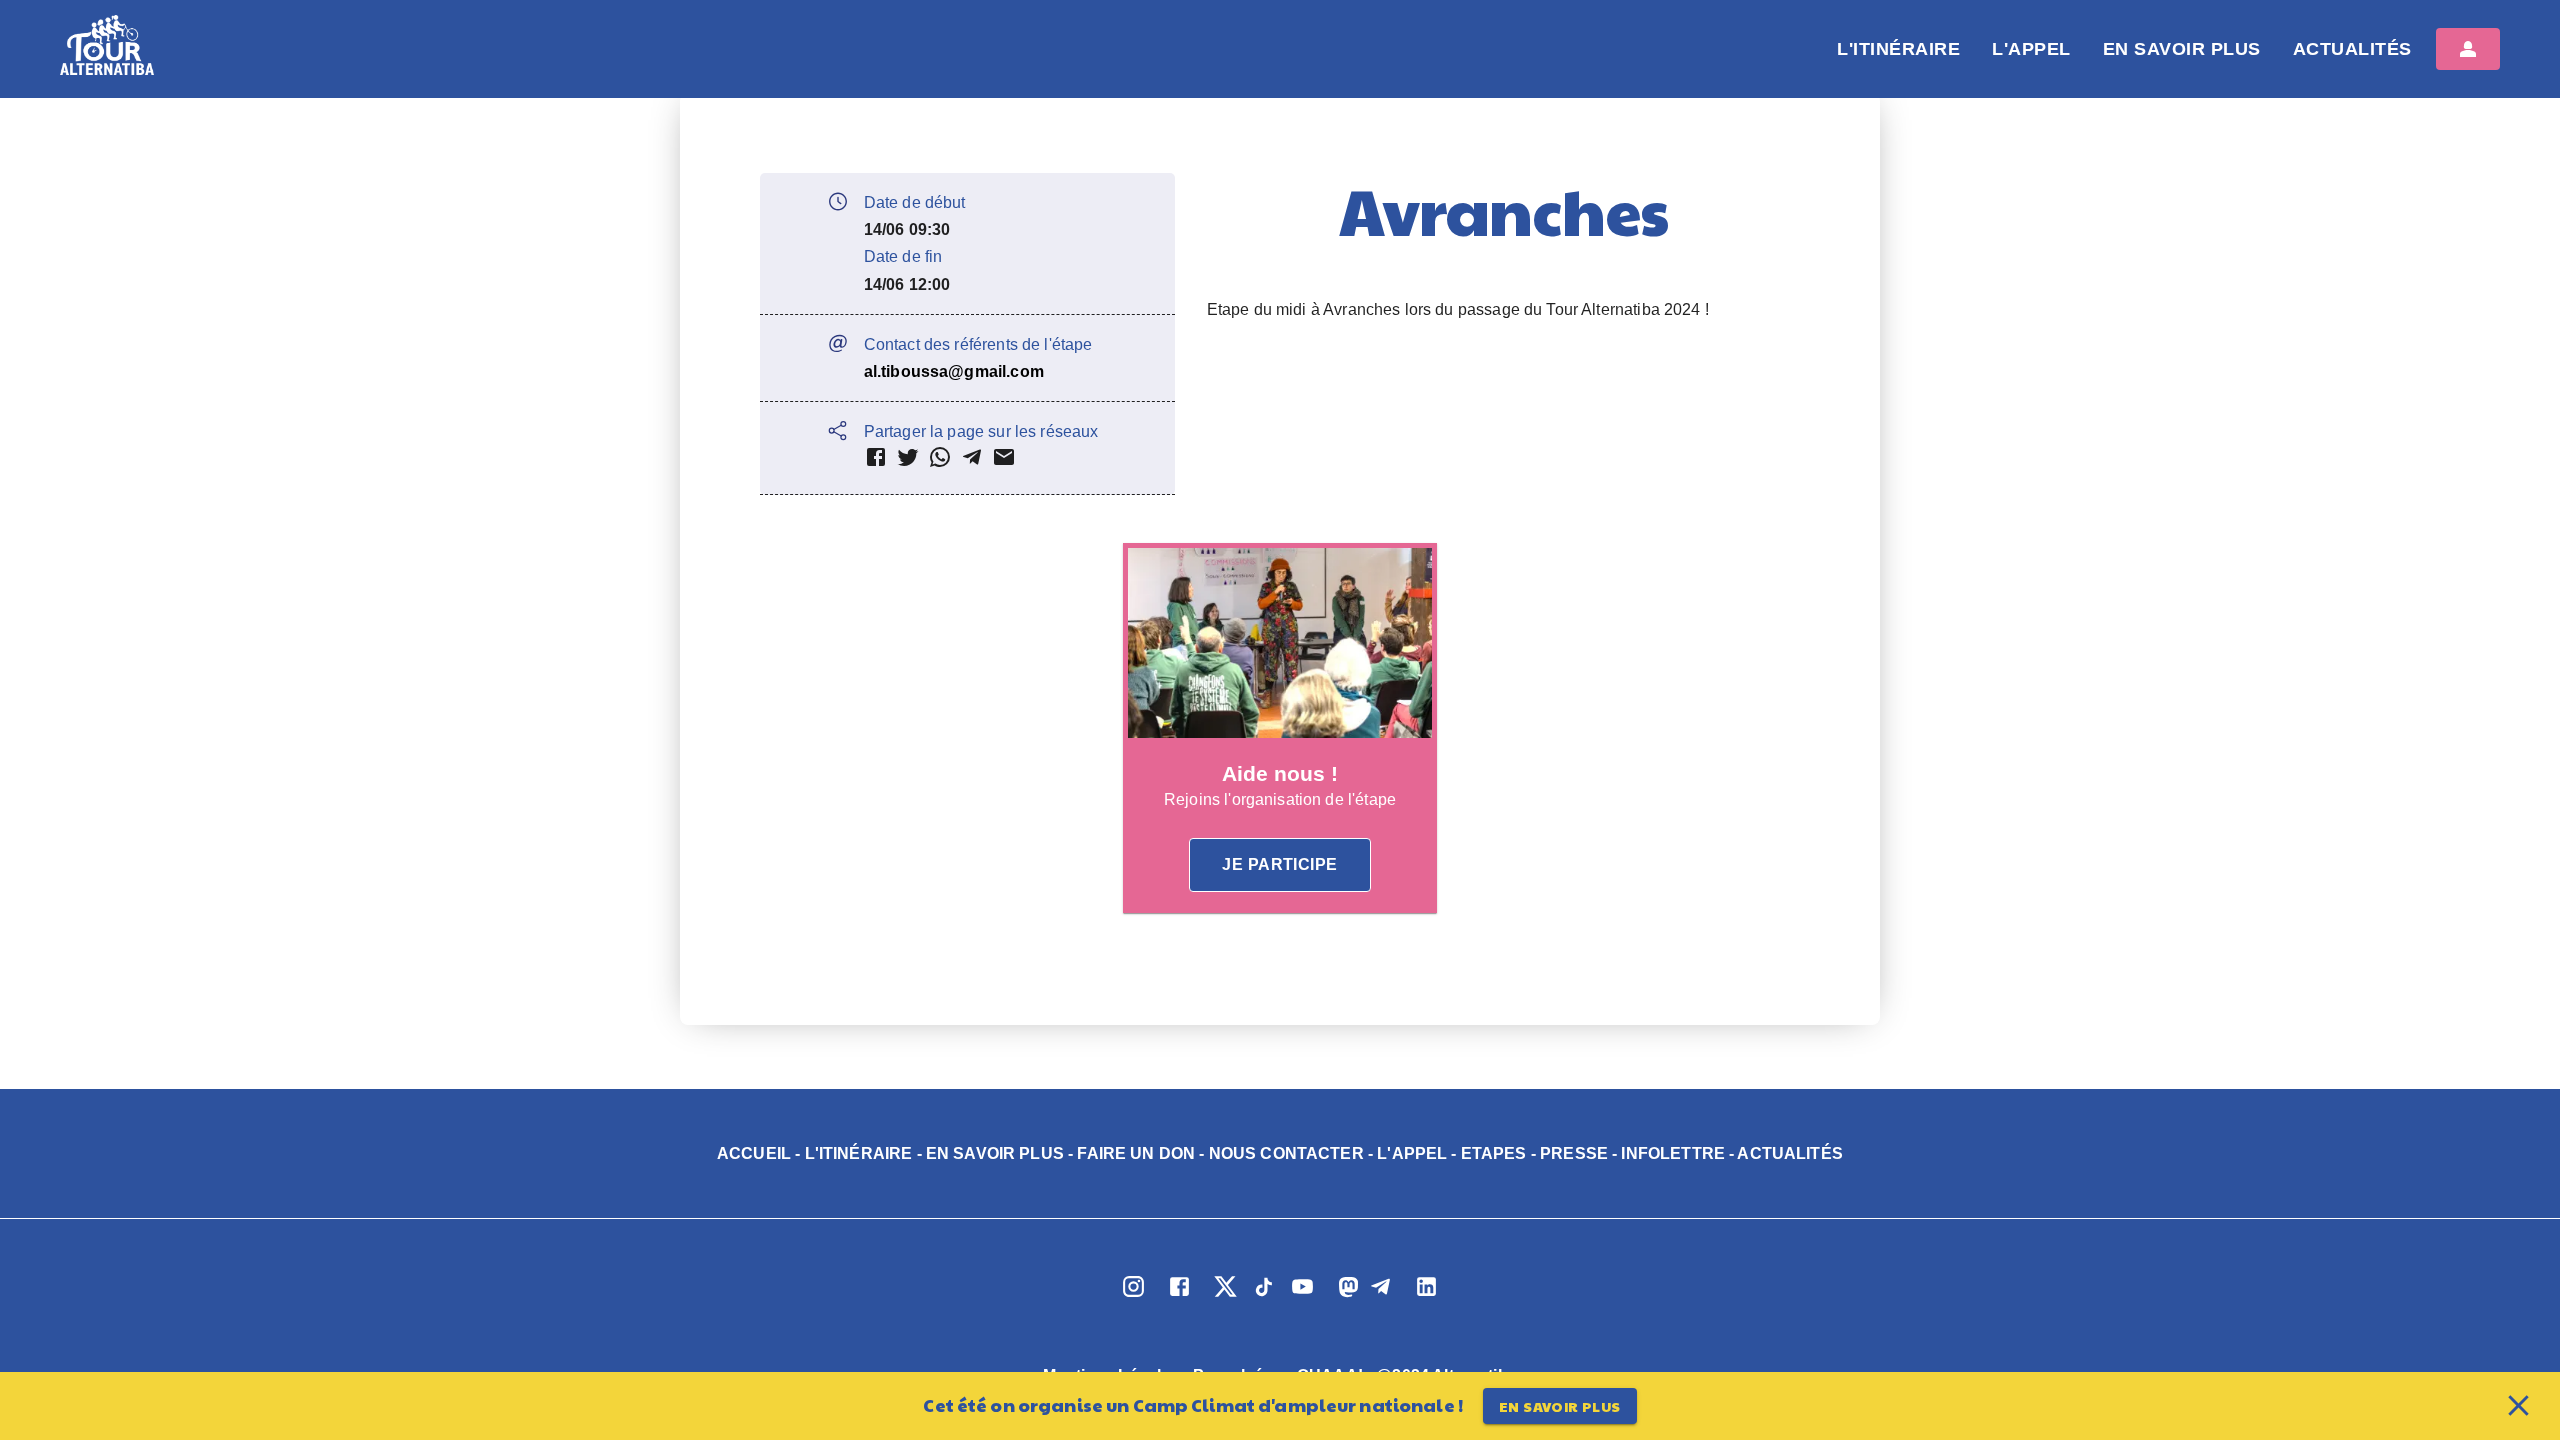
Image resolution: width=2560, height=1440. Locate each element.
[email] (1004, 461)
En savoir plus (2182, 49)
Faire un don (1136, 1153)
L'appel (2031, 49)
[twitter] (908, 461)
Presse (1574, 1153)
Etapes (1494, 1153)
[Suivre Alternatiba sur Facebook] (1179, 1296)
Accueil (754, 1153)
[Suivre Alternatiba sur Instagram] (1133, 1296)
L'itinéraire (1898, 49)
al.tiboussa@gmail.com (954, 371)
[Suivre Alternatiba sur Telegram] (1381, 1296)
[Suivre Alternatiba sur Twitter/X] (1225, 1296)
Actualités (2352, 49)
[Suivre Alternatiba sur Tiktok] (1264, 1296)
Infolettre (1673, 1153)
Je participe (1280, 864)
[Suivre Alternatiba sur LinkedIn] (1427, 1296)
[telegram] (972, 461)
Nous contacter (1286, 1153)
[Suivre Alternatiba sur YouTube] (1303, 1296)
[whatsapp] (940, 461)
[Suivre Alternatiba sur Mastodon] (1342, 1296)
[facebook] (876, 461)
